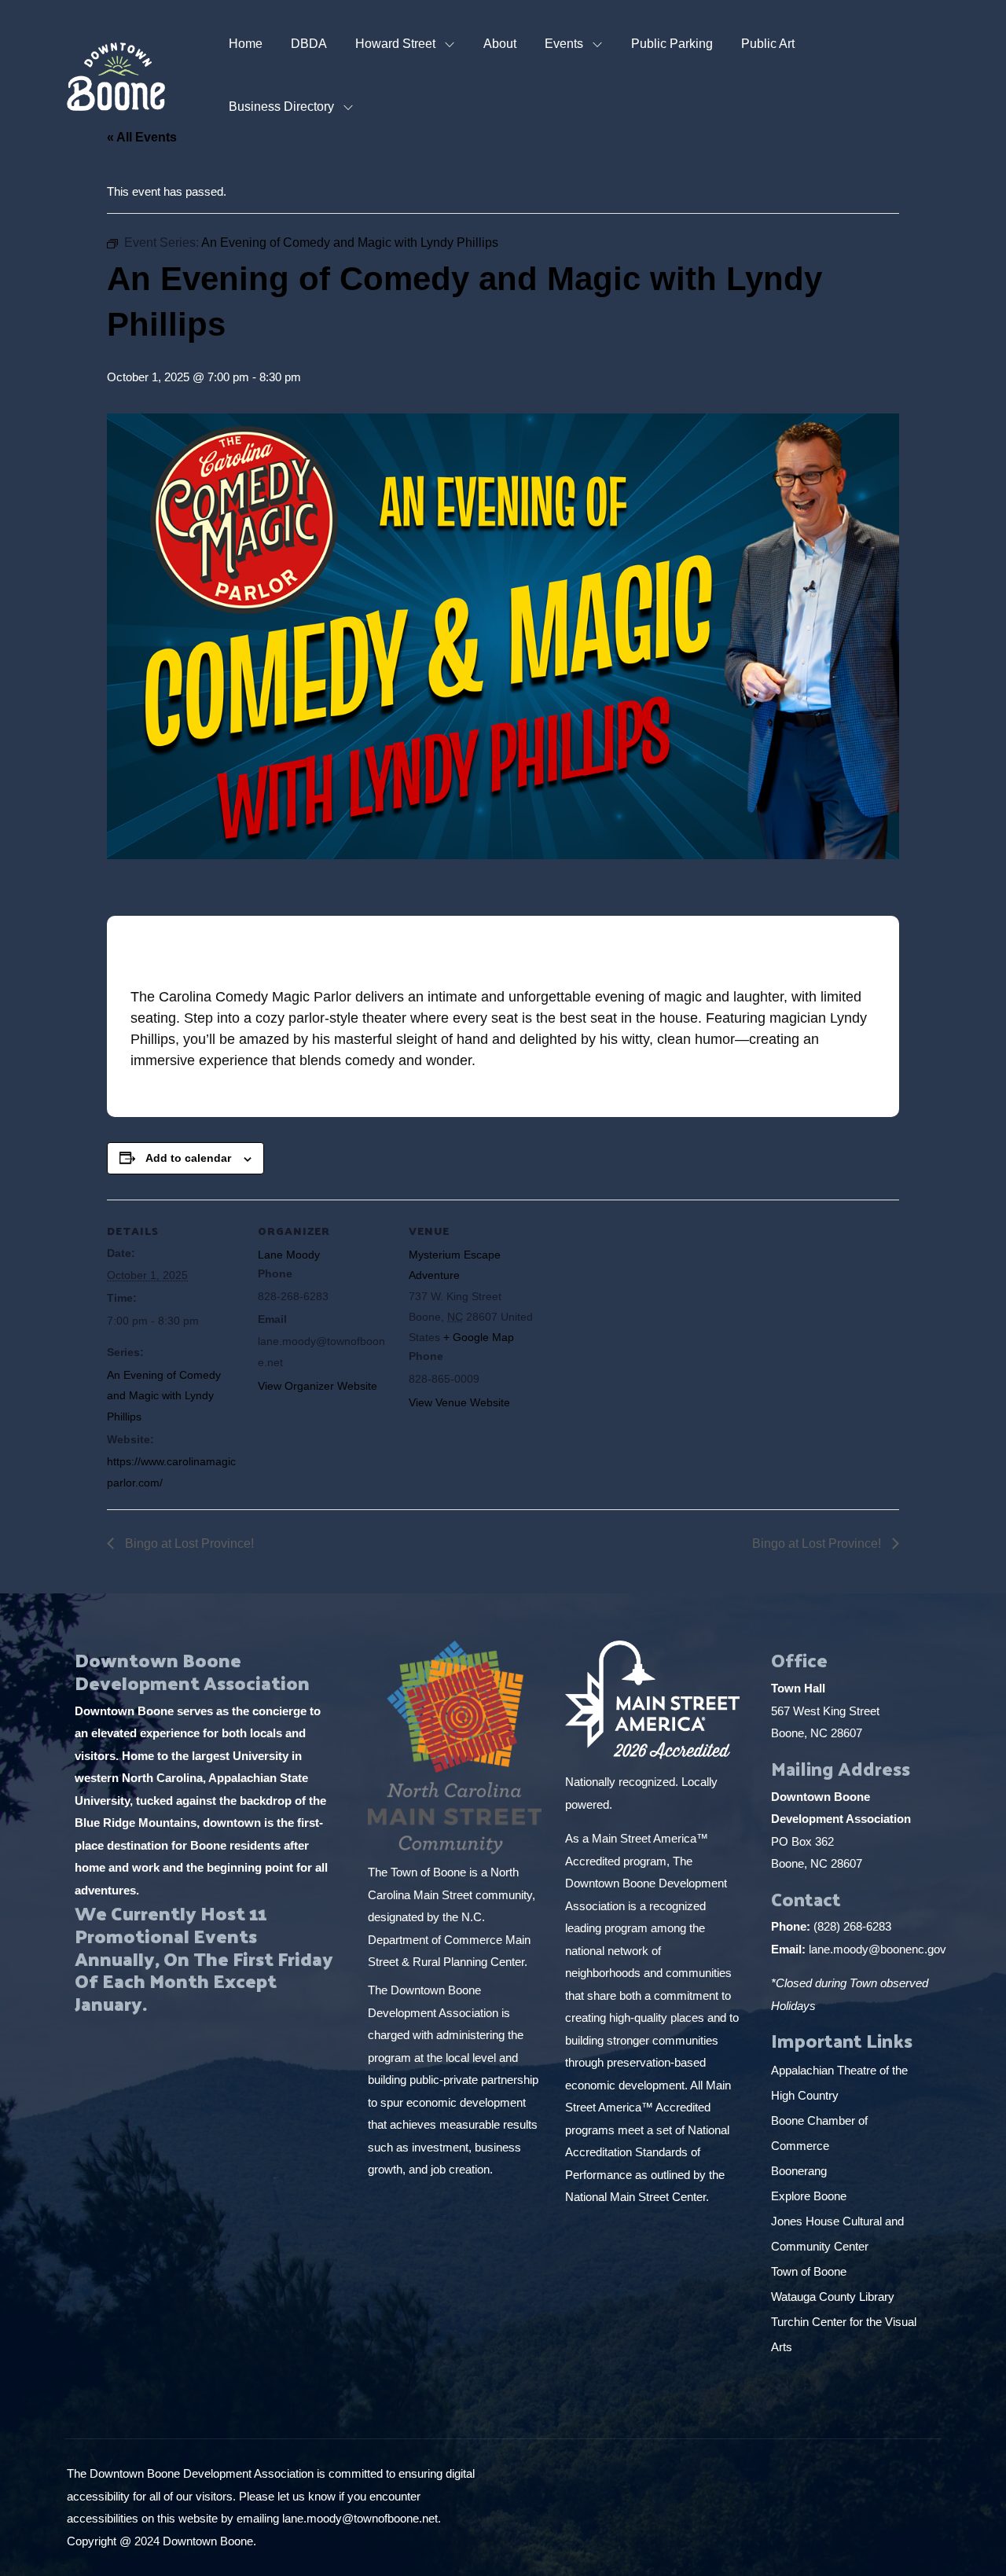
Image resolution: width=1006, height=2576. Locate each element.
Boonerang (799, 2171)
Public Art (768, 44)
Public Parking (672, 44)
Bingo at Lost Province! (188, 1543)
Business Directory (281, 107)
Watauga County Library (834, 2297)
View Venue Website (459, 1402)
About (500, 44)
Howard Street (395, 44)
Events (564, 44)
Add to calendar (188, 1158)
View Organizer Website (318, 1386)
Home (246, 44)
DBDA (309, 44)
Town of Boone (809, 2271)
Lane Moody (289, 1255)
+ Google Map (479, 1337)
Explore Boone (810, 2196)
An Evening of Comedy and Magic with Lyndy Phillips (164, 1396)
